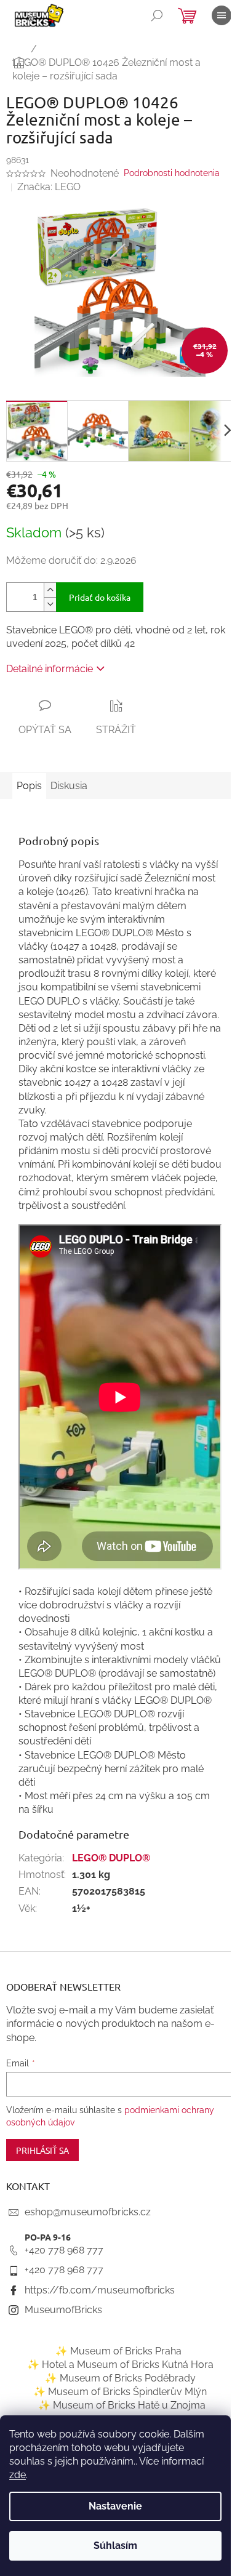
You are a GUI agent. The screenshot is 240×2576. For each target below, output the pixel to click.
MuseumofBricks (63, 2310)
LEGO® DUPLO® (111, 1858)
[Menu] (222, 15)
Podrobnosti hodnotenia (172, 173)
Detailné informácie (50, 669)
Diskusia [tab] (69, 786)
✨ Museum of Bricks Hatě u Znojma (122, 2405)
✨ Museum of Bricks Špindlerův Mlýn (120, 2392)
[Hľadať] (157, 15)
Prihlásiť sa (42, 2150)
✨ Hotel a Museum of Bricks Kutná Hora (120, 2365)
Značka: (49, 187)
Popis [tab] (29, 786)
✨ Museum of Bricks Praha (118, 2351)
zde (18, 2475)
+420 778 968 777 (64, 2250)
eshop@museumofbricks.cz (88, 2212)
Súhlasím (115, 2546)
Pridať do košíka (100, 597)
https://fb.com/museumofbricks (100, 2290)
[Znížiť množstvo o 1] (50, 604)
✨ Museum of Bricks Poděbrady (120, 2378)
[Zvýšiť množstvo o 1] (50, 590)
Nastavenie (115, 2506)
